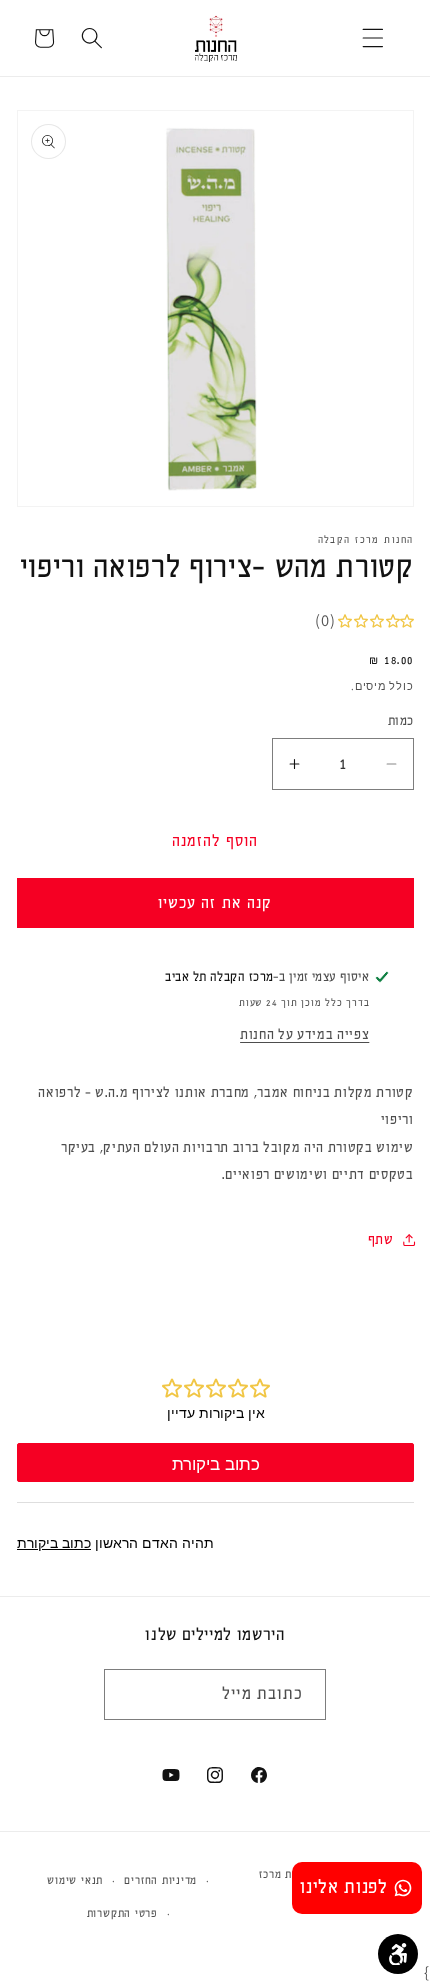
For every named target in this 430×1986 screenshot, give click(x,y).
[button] (373, 38)
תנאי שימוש (75, 1880)
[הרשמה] (128, 1695)
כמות (401, 720)
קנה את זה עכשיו (215, 903)
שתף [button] (381, 1239)
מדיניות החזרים (160, 1880)
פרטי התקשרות (122, 1913)
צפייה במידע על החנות (304, 1034)
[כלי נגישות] (398, 1954)
